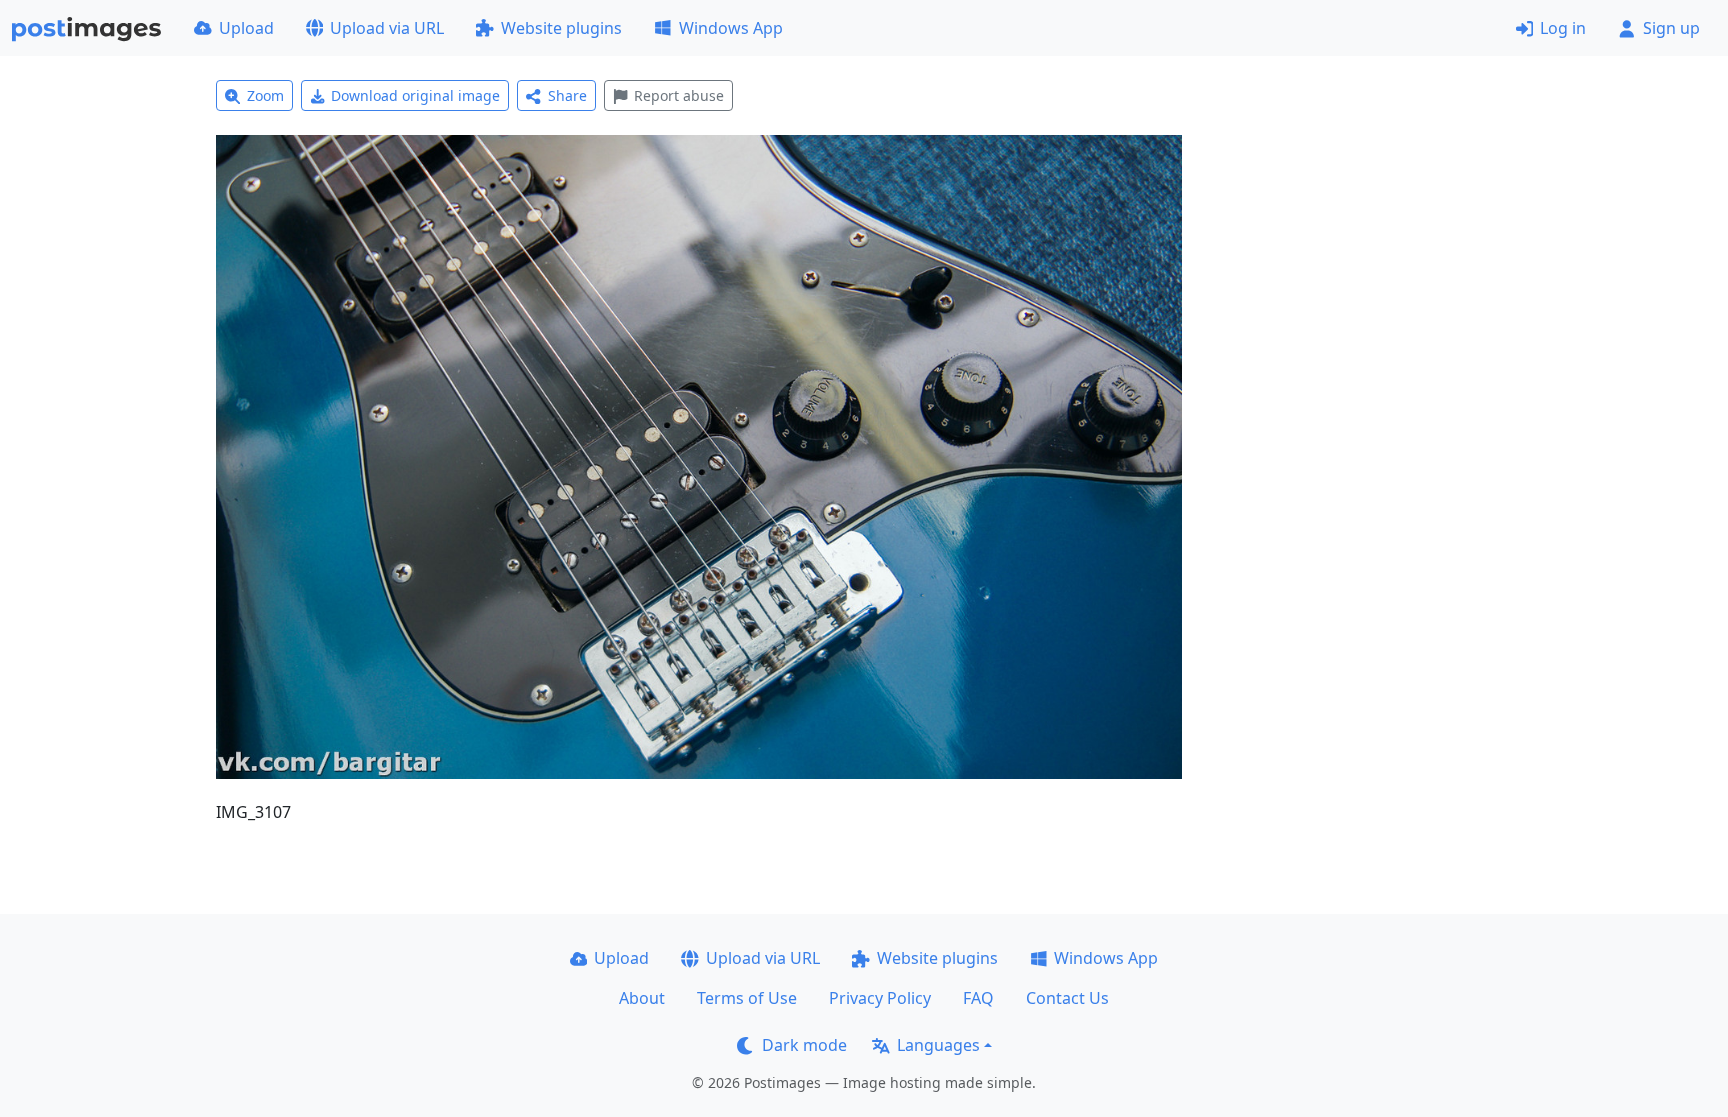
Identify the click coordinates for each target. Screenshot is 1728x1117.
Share (567, 95)
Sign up (1671, 28)
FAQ (978, 998)
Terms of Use (747, 998)
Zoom (265, 95)
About (642, 998)
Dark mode (804, 1045)
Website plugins (561, 28)
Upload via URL (387, 28)
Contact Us (1067, 998)
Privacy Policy (880, 998)
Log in (1563, 28)
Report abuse (679, 95)
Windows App (731, 28)
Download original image (415, 95)
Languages (938, 1045)
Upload (246, 28)
